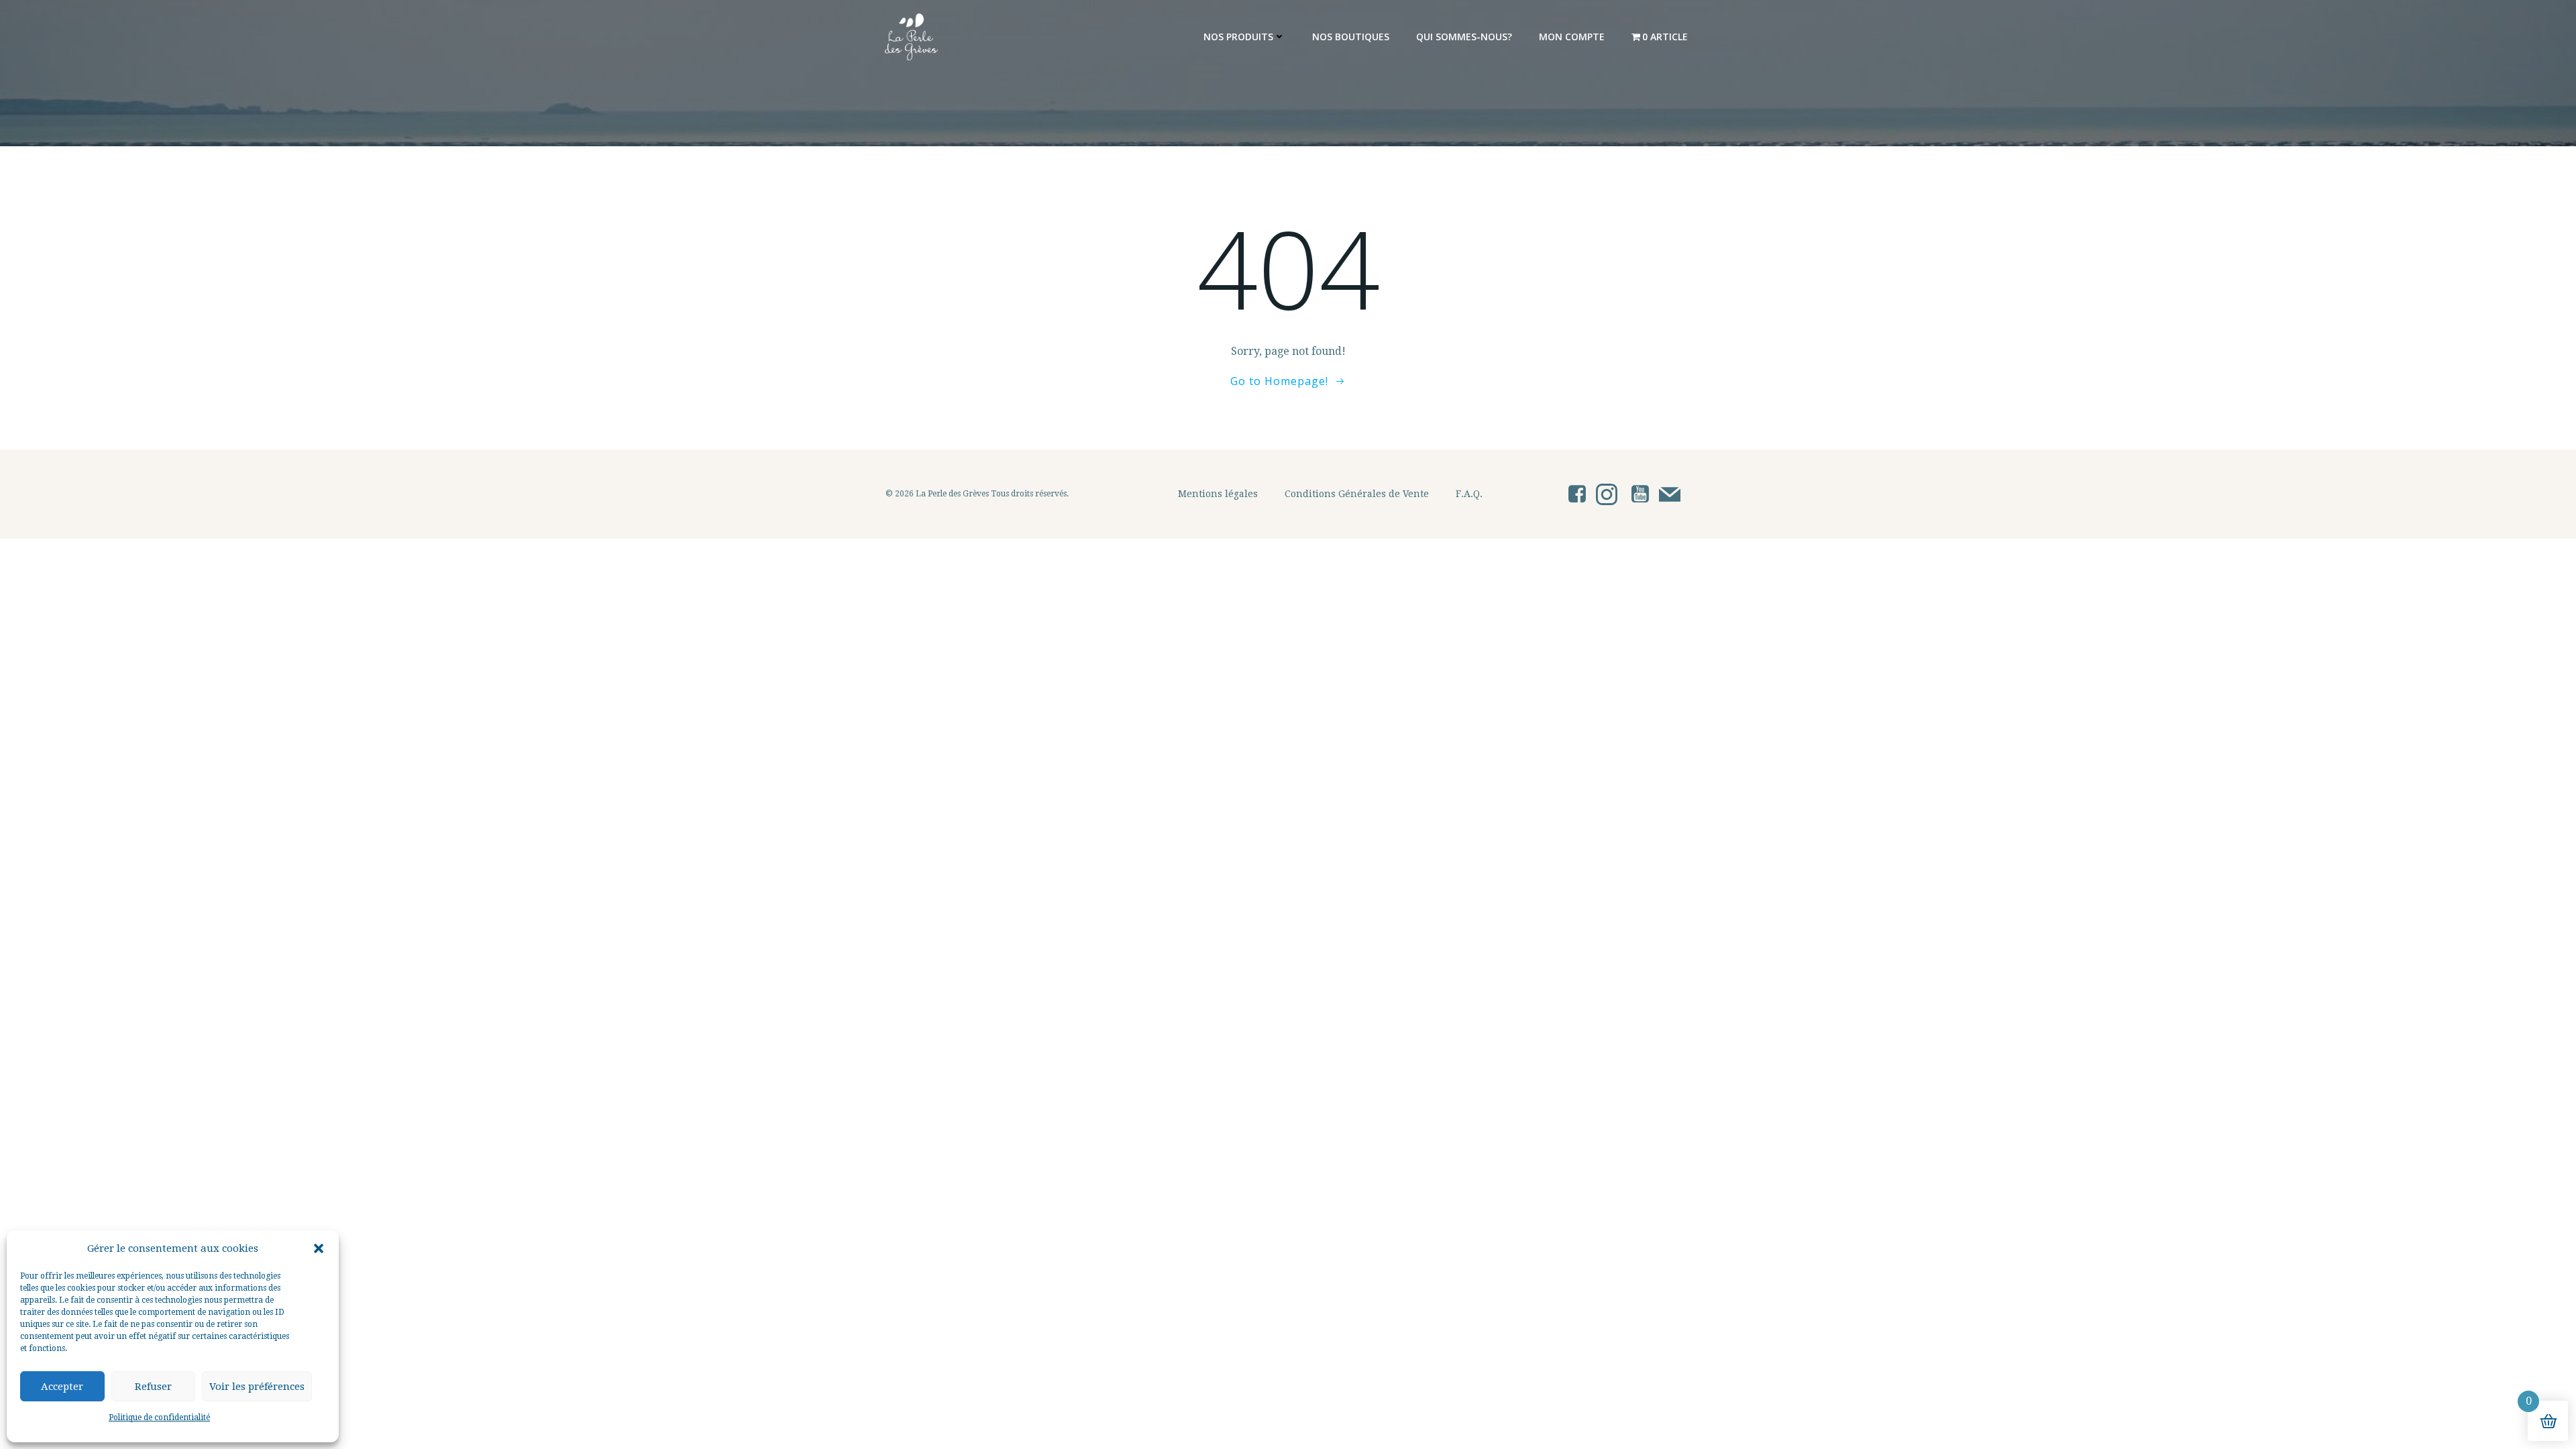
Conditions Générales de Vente (1357, 494)
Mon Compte (1572, 37)
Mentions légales (1218, 494)
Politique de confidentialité (159, 1417)
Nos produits (1238, 37)
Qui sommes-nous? (1464, 37)
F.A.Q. (1469, 494)
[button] (319, 1248)
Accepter (62, 1387)
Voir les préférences (257, 1387)
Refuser (153, 1387)
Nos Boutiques (1351, 37)
